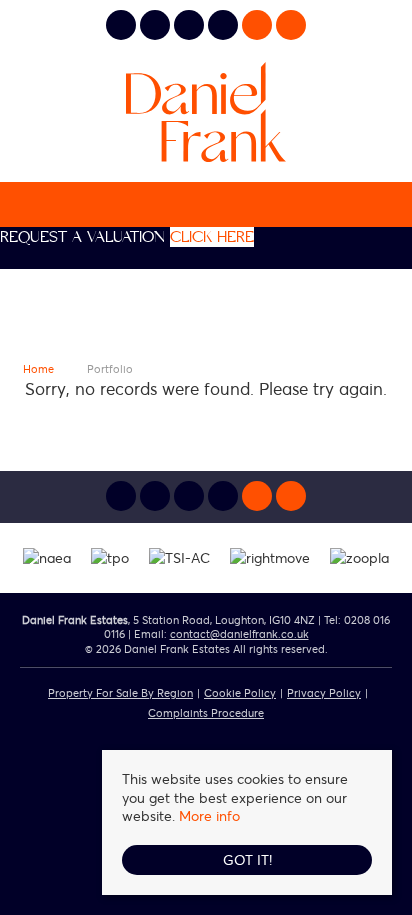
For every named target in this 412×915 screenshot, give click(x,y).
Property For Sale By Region (120, 692)
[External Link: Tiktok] (225, 27)
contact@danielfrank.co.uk (239, 633)
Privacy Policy (324, 692)
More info (209, 815)
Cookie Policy (240, 692)
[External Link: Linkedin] (157, 27)
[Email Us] (257, 25)
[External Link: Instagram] (123, 27)
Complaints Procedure (206, 712)
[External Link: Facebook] (191, 27)
